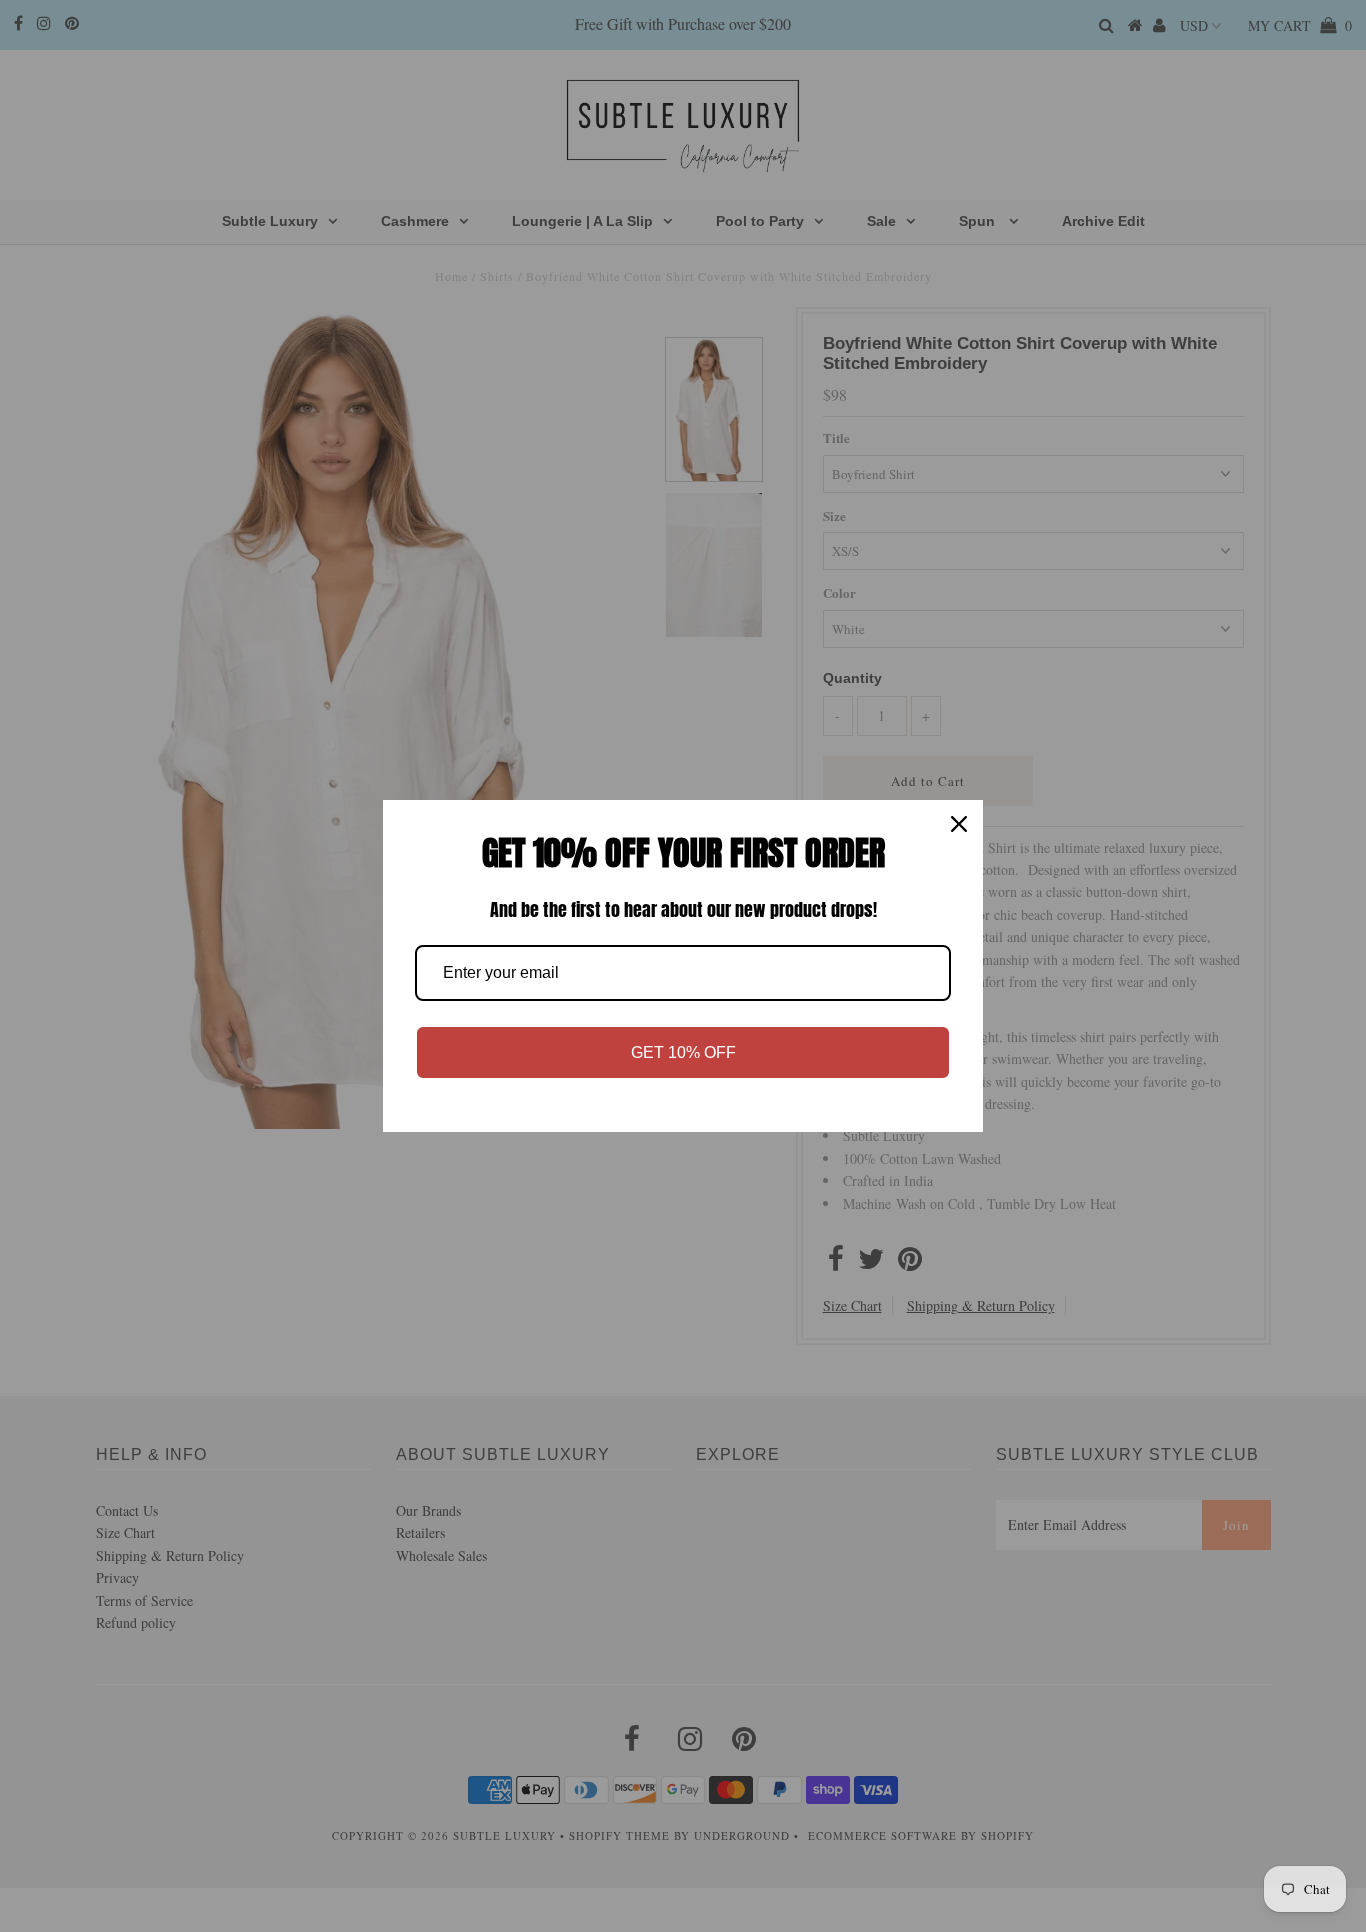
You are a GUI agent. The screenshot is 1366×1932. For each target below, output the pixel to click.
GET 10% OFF (683, 1052)
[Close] (959, 824)
